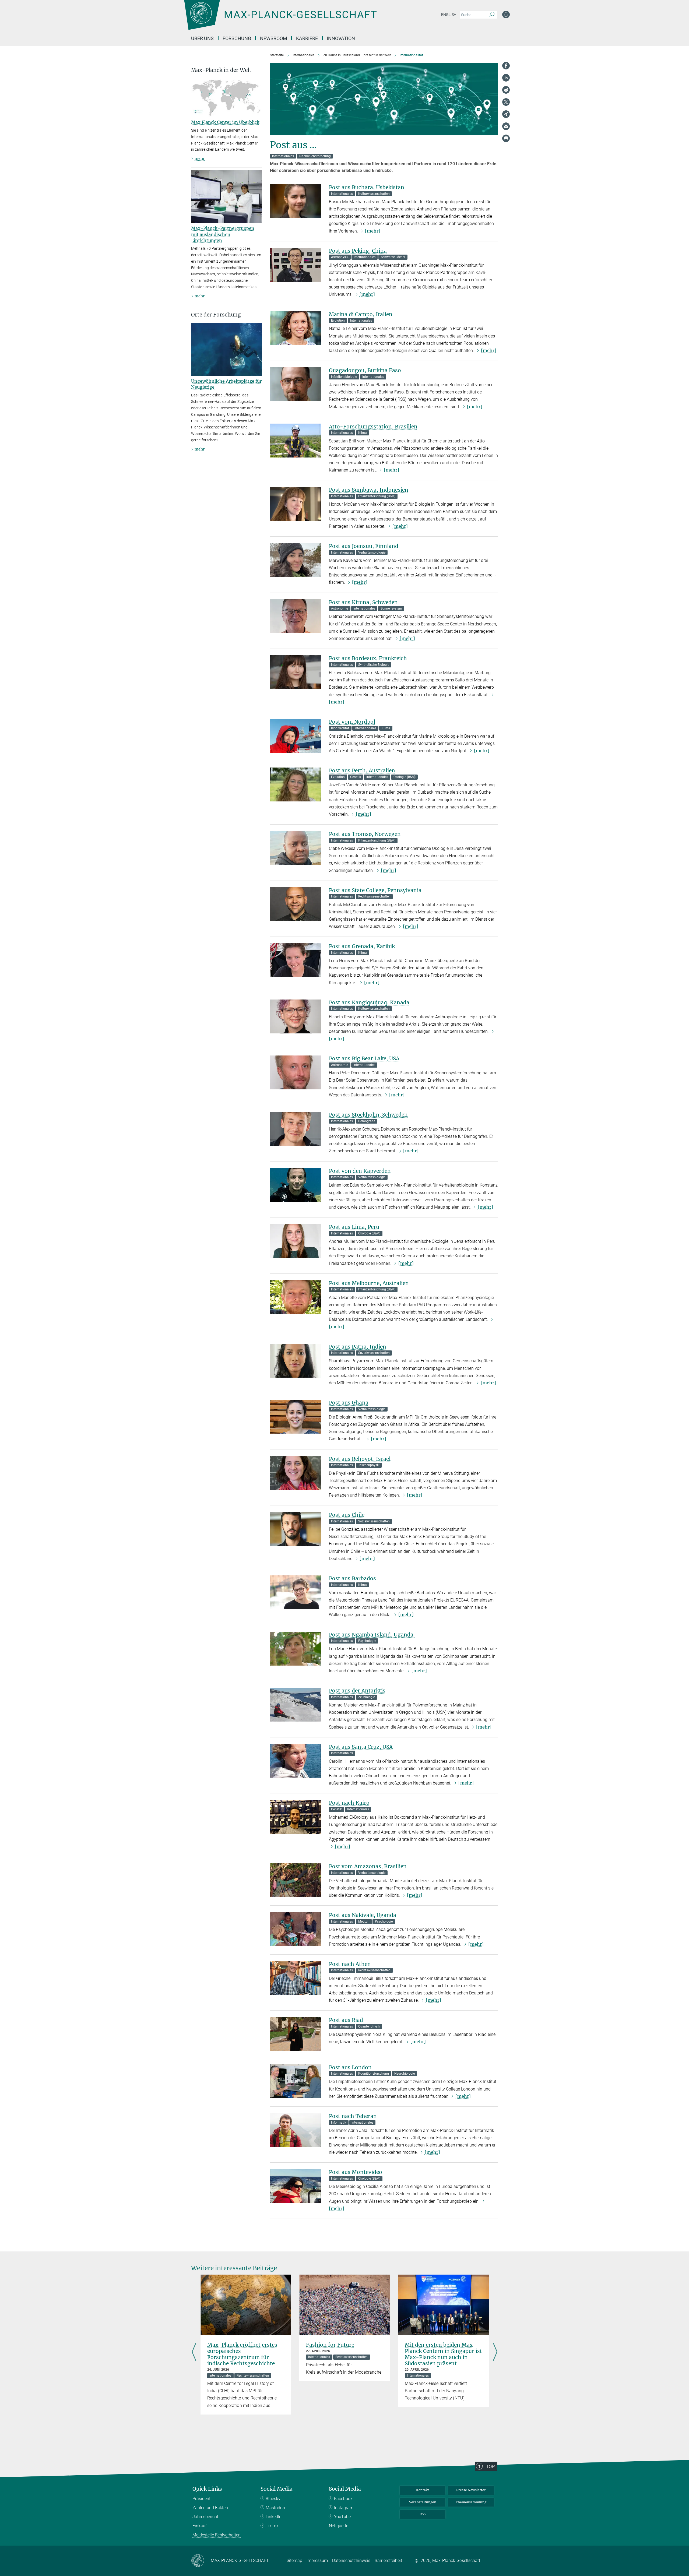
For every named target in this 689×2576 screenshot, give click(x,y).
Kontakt (423, 2490)
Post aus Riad (346, 2020)
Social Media (277, 2489)
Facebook (343, 2499)
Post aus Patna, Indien (358, 1347)
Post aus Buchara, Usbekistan (367, 187)
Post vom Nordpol (352, 722)
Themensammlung (471, 2502)
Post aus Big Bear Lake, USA (364, 1058)
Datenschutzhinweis (351, 2561)
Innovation (341, 38)
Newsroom (274, 38)
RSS (423, 2514)
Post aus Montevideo (356, 2172)
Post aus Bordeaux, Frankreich (368, 658)
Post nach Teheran (353, 2116)
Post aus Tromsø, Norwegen (365, 834)
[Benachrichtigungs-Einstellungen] (506, 15)
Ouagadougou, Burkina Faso (365, 370)
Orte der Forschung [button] (216, 315)
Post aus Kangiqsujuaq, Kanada (369, 1002)
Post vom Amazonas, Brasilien (368, 1866)
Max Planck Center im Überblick (225, 122)
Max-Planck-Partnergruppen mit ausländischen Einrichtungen (223, 234)
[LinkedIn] (506, 78)
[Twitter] (506, 102)
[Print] (506, 138)
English (449, 15)
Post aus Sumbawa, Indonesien (369, 490)
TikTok (272, 2526)
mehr (200, 159)
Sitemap (294, 2561)
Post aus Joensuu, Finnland (364, 546)
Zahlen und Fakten (210, 2508)
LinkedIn (274, 2517)
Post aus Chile (347, 1515)
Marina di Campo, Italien (361, 314)
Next (495, 2352)
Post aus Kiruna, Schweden (363, 602)
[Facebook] (506, 66)
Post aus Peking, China (358, 251)
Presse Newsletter (471, 2490)
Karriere (307, 38)
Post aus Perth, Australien (362, 770)
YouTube (342, 2517)
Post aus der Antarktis (357, 1691)
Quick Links (207, 2489)
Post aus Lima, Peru (354, 1227)
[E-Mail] (506, 126)
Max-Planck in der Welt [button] (221, 70)
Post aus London (350, 2067)
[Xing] (506, 114)
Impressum (317, 2561)
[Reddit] (506, 90)
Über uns (202, 38)
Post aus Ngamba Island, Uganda (372, 1635)
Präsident (201, 2499)
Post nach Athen (350, 1964)
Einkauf (200, 2526)
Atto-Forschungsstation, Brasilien (373, 427)
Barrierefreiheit (388, 2561)
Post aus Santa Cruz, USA (361, 1747)
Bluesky (273, 2499)
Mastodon (275, 2508)
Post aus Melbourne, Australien (369, 1283)
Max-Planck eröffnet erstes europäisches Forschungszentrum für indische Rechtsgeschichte (242, 2354)
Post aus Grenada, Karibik (362, 946)
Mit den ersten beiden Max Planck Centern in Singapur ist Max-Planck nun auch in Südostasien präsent (443, 2354)
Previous (194, 2352)
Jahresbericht (205, 2517)
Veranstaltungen (423, 2502)
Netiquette (339, 2526)
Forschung (237, 38)
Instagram (344, 2508)
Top (490, 2466)
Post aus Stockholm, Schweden (368, 1115)
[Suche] (492, 15)
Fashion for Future (330, 2345)
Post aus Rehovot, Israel (360, 1459)
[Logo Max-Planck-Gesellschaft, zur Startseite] (280, 19)
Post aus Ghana (349, 1403)
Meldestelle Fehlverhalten (217, 2535)
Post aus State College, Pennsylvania (375, 890)
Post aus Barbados (352, 1578)
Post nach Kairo (349, 1803)
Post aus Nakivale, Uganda (363, 1915)
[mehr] (373, 231)
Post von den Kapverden (360, 1171)
